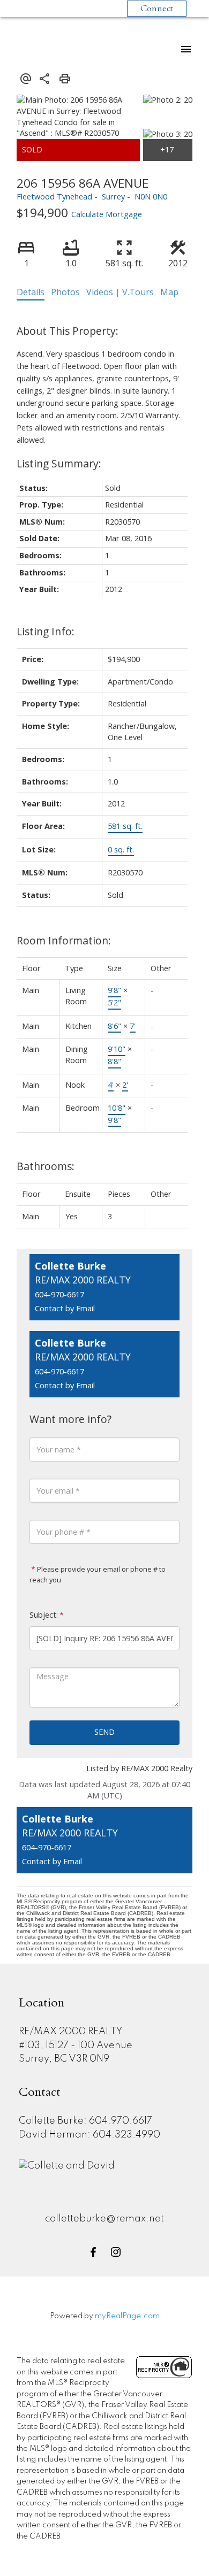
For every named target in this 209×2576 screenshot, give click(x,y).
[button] (93, 2252)
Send (104, 1732)
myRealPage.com (127, 2316)
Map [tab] (169, 292)
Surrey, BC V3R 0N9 (64, 2059)
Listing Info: (46, 631)
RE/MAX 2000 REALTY (70, 2032)
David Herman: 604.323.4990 (89, 2135)
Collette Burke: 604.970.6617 (85, 2121)
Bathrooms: (46, 1166)
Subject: (44, 1615)
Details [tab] (31, 292)
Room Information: (64, 940)
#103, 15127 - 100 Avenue (76, 2046)
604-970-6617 (59, 1294)
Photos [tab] (65, 292)
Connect (157, 9)
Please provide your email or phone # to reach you (98, 1574)
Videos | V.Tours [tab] (120, 292)
